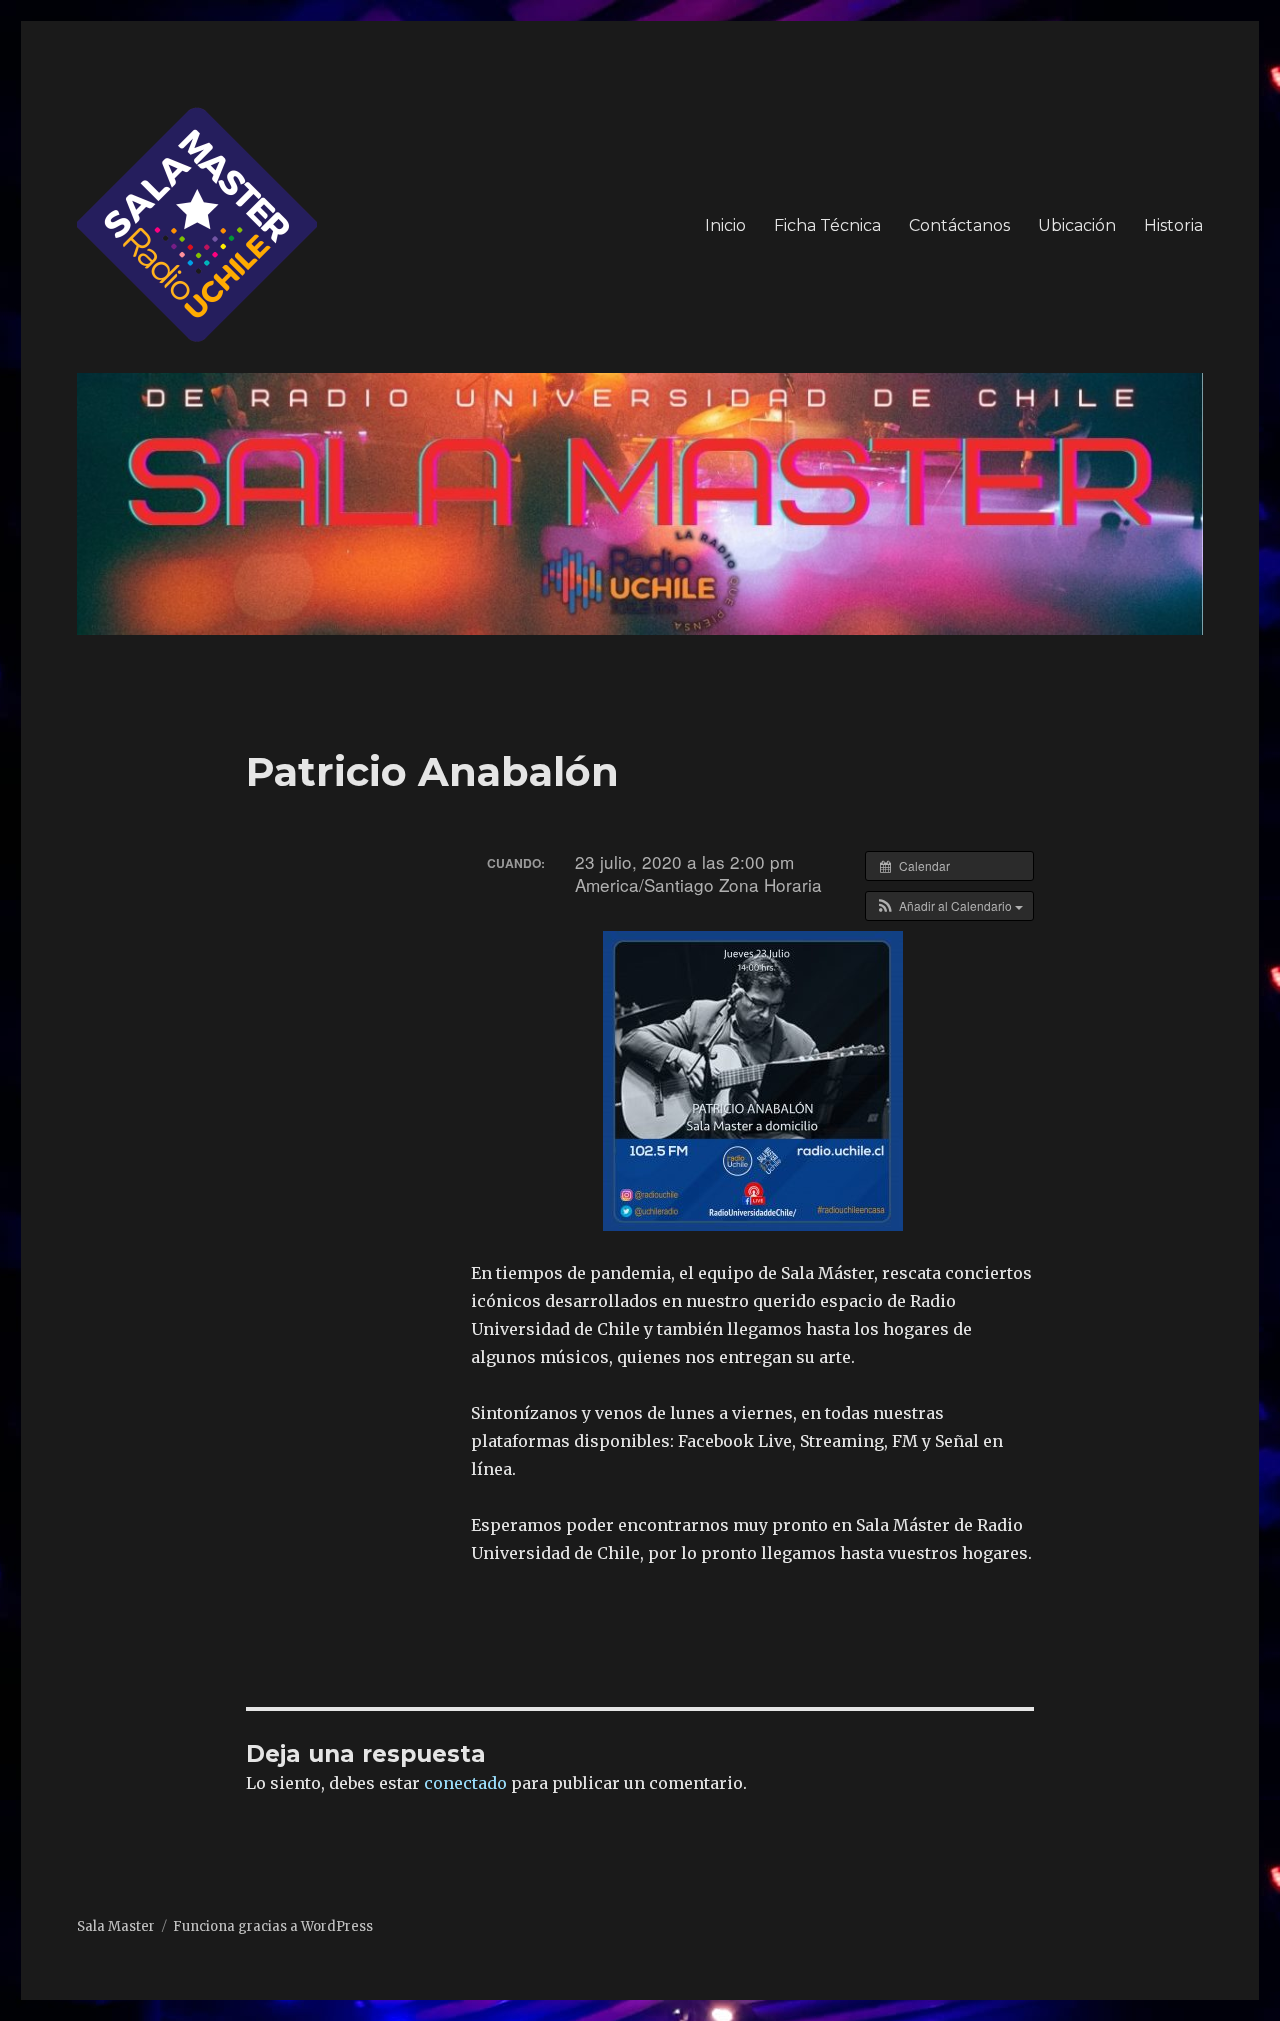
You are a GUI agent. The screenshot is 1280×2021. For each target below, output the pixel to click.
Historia (1173, 225)
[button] (949, 906)
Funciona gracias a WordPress (273, 1926)
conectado (465, 1783)
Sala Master (116, 1926)
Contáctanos (959, 225)
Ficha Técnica (827, 225)
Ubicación (1077, 225)
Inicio (725, 225)
